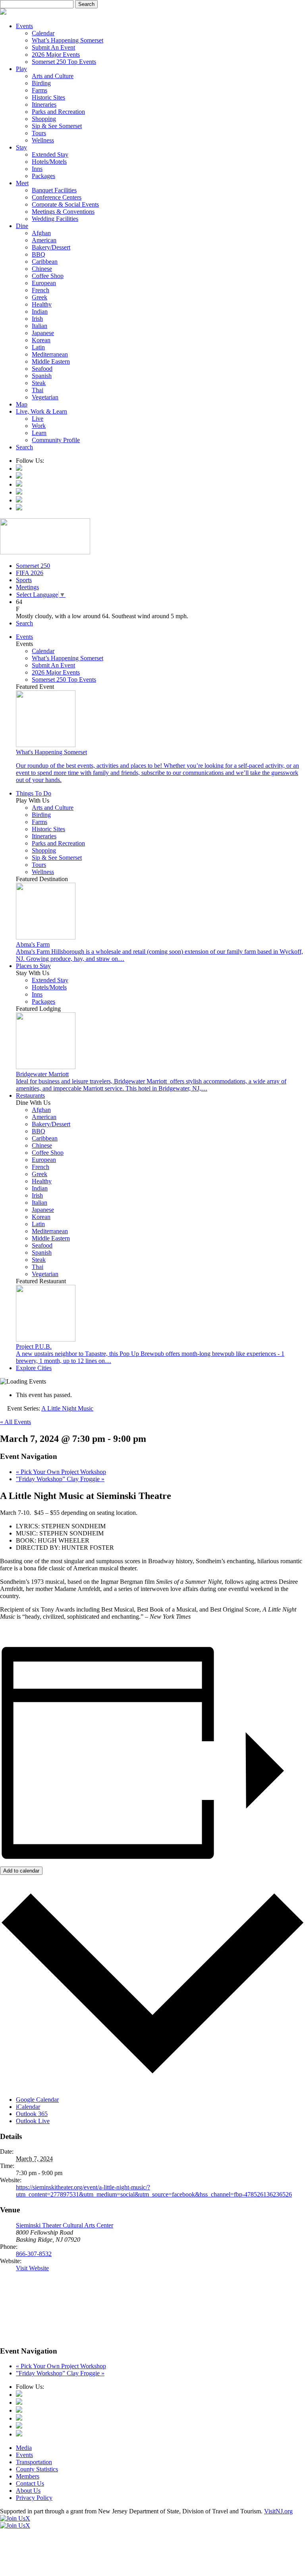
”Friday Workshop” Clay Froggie (60, 1479)
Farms (40, 90)
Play (21, 69)
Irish (37, 319)
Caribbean (45, 262)
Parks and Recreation (58, 112)
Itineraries (44, 104)
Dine (22, 226)
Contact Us (30, 2483)
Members (28, 2476)
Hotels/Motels (49, 162)
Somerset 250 (33, 566)
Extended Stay (50, 154)
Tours (39, 133)
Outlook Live (33, 2121)
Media (24, 2448)
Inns (37, 169)
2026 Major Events (56, 55)
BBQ (39, 254)
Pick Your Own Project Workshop (61, 1472)
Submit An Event (53, 47)
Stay (21, 147)
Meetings (27, 587)
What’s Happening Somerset (68, 40)
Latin (38, 347)
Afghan (41, 233)
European (44, 283)
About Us (28, 2491)
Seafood (42, 369)
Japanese (43, 333)
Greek (40, 297)
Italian (40, 326)
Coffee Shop (48, 276)
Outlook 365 (32, 2114)
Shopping (44, 119)
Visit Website (32, 2268)
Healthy (42, 304)
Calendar (43, 33)
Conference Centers (57, 197)
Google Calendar (37, 2100)
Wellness (43, 140)
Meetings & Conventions (63, 212)
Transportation (34, 2462)
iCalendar (28, 2107)
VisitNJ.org (278, 2511)
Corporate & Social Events (65, 204)
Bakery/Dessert (51, 247)
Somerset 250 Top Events (64, 62)
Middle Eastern (51, 361)
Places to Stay (33, 966)
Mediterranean (50, 354)
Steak (39, 383)
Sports (24, 580)
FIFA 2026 (30, 573)
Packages (43, 176)
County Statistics (37, 2469)
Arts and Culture (53, 76)
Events (24, 26)
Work (39, 426)
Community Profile (56, 440)
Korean (41, 340)
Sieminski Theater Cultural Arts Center (65, 2225)
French (41, 290)
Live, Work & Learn (42, 411)
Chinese (42, 269)
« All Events (15, 1422)
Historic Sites (48, 97)
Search (24, 447)
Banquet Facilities (54, 190)
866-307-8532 (34, 2254)
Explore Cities (34, 1368)
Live (38, 419)
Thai (38, 390)
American (44, 240)
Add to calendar (21, 1871)
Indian (40, 311)
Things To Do (34, 793)
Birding (41, 83)
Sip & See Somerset (57, 126)
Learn (39, 433)
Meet (22, 183)
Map (22, 404)
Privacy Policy (34, 2498)
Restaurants (30, 1095)
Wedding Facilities (55, 219)
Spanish (42, 376)
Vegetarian (45, 397)
